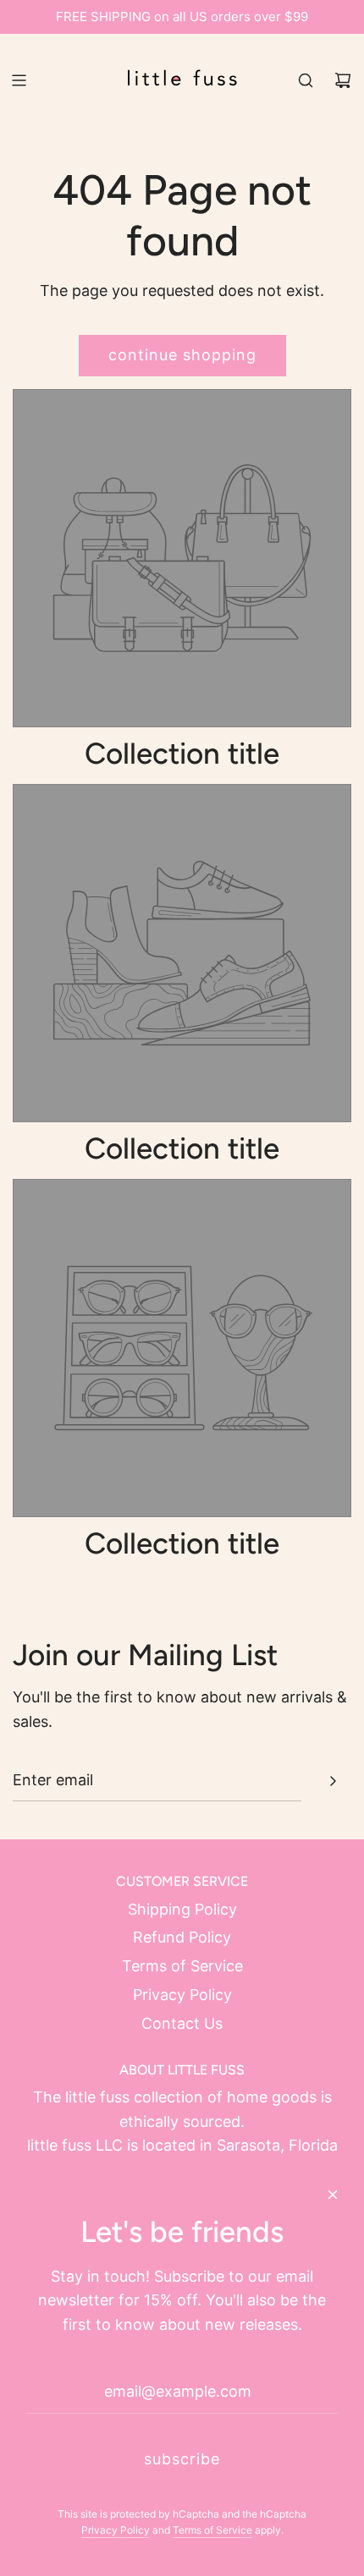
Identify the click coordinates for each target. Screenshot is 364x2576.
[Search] (306, 80)
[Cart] (343, 80)
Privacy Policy (116, 2530)
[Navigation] (19, 80)
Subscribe (182, 2459)
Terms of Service (212, 2530)
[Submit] (333, 1781)
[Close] (333, 2195)
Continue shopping (182, 355)
